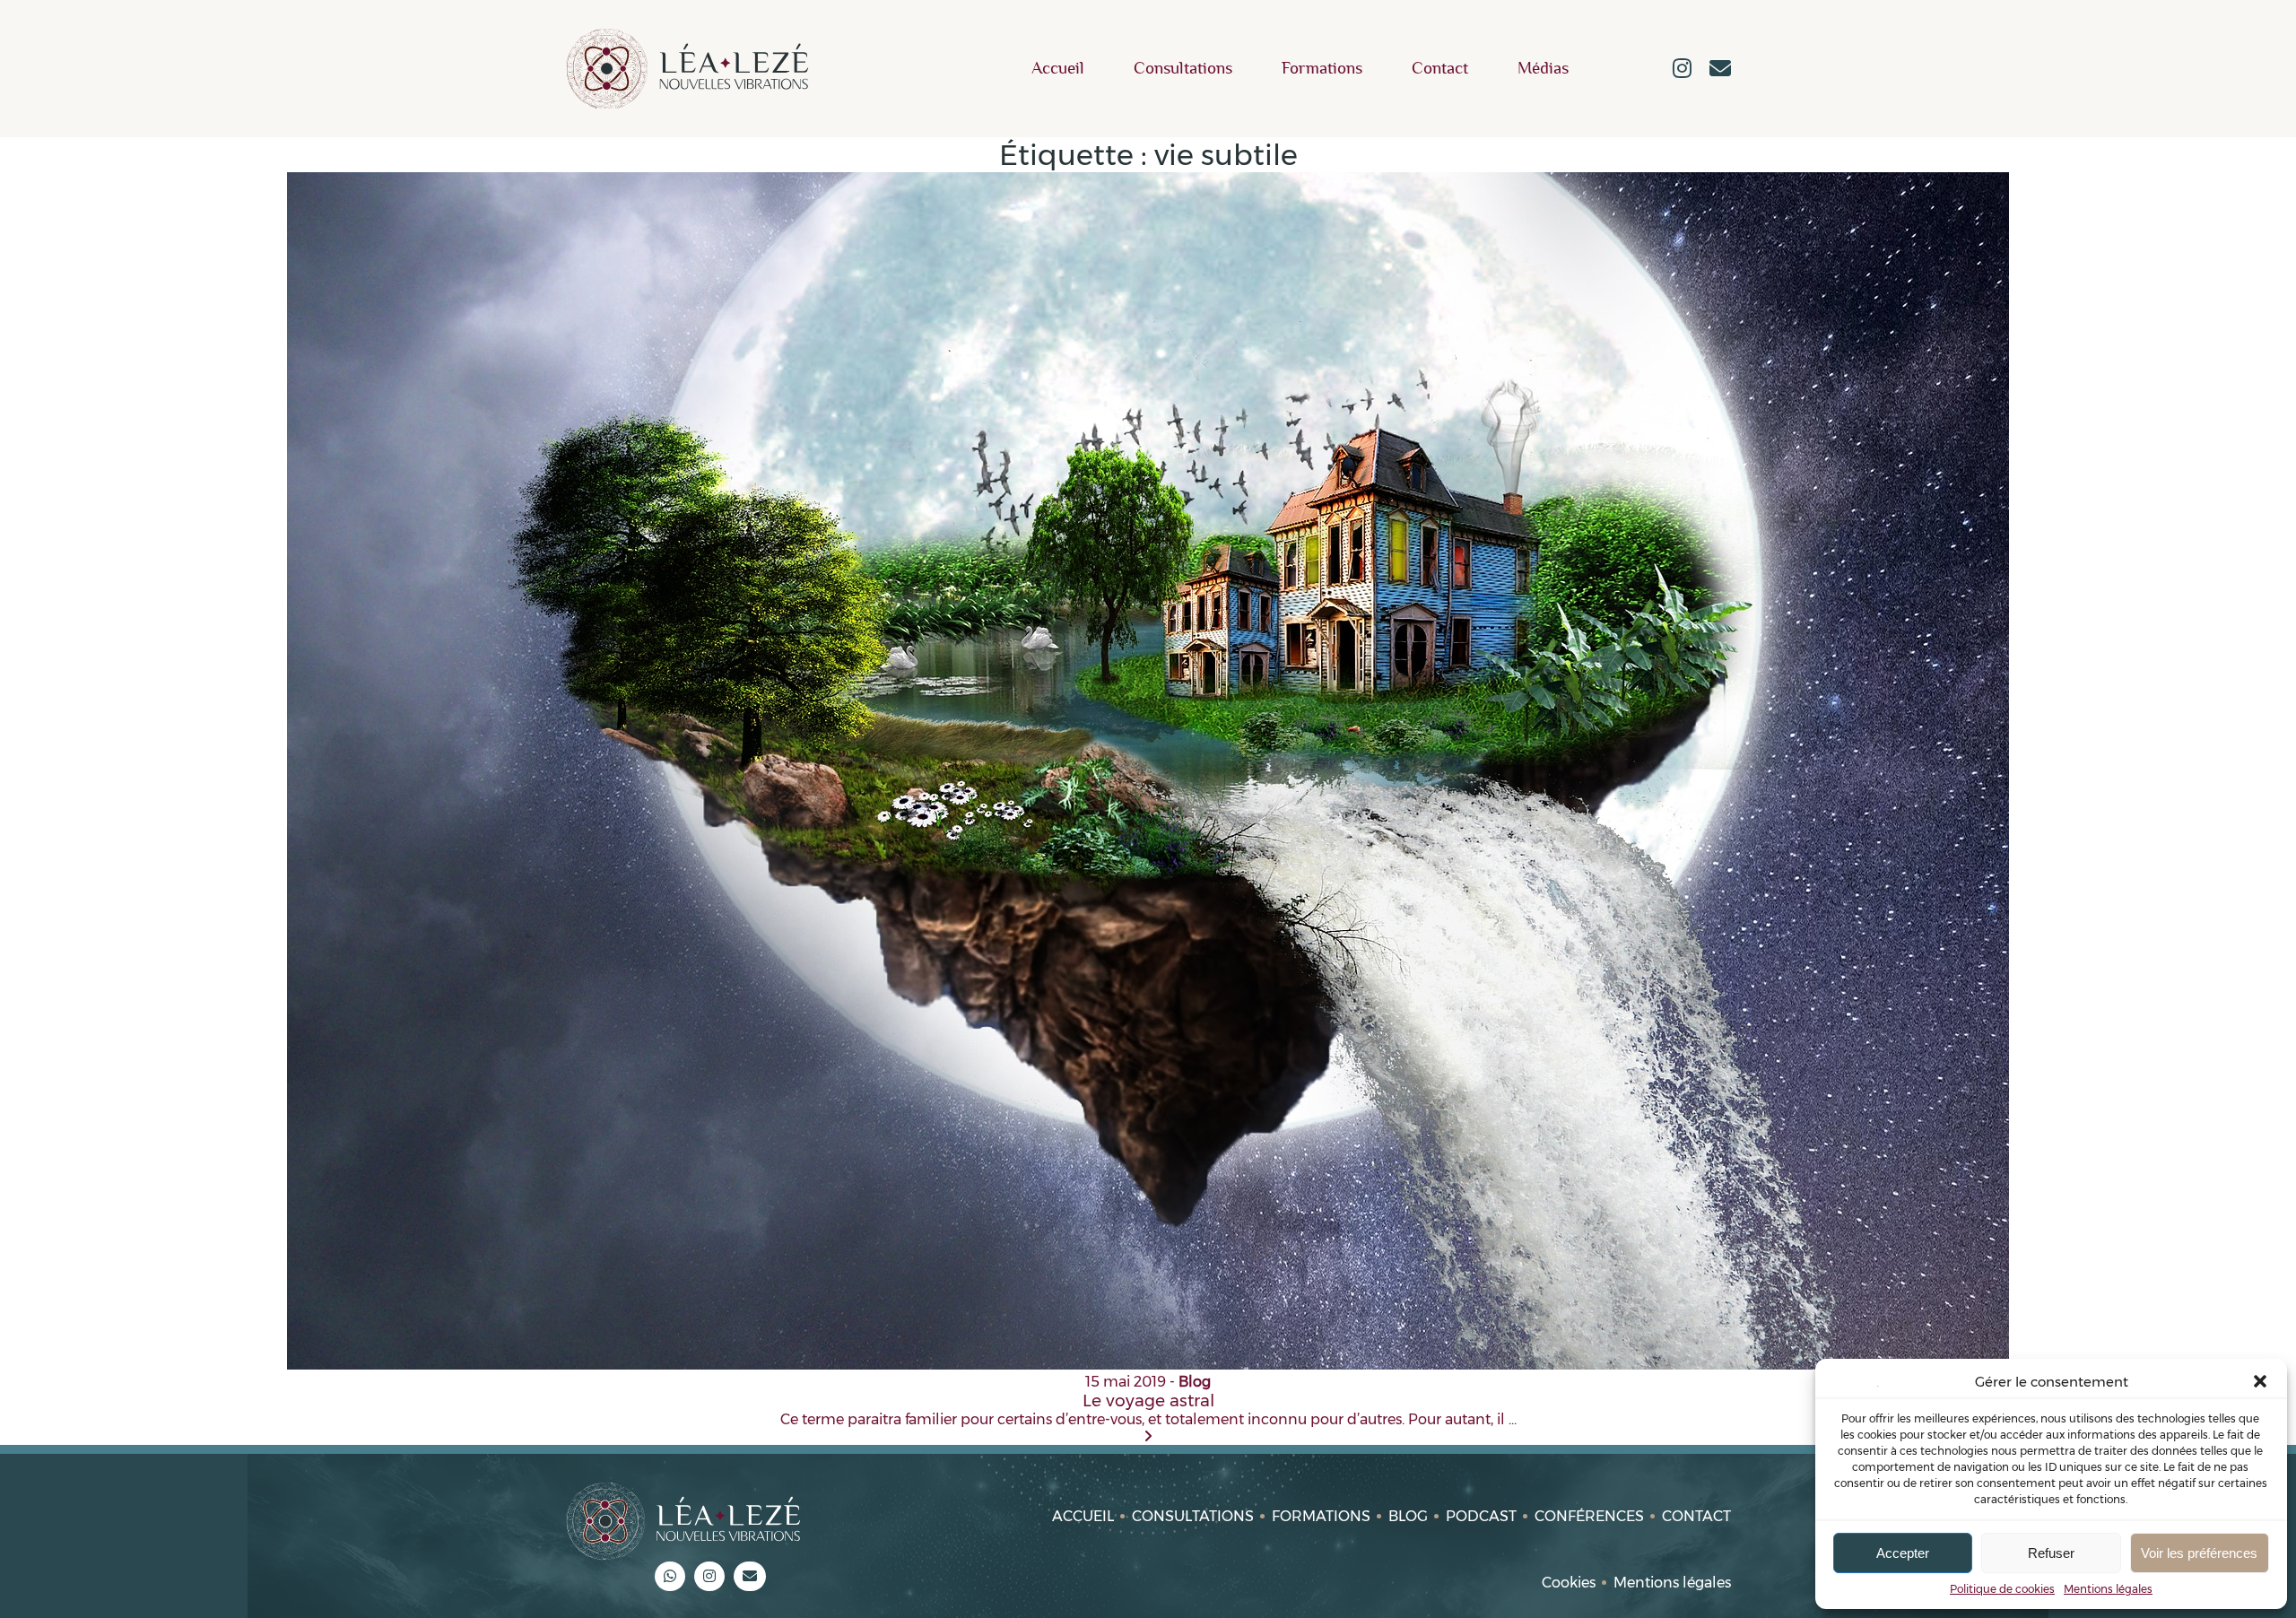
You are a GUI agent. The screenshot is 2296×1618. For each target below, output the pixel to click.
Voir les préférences (2199, 1553)
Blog (1408, 1516)
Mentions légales (2108, 1589)
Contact (1440, 69)
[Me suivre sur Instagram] (1682, 70)
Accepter (1903, 1553)
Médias (1543, 69)
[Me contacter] (1720, 70)
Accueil (1058, 69)
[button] (2260, 1381)
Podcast (1481, 1516)
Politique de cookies (2002, 1589)
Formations (1322, 69)
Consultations (1183, 69)
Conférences (1589, 1516)
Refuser (2051, 1553)
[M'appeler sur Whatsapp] (670, 1576)
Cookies (1569, 1583)
